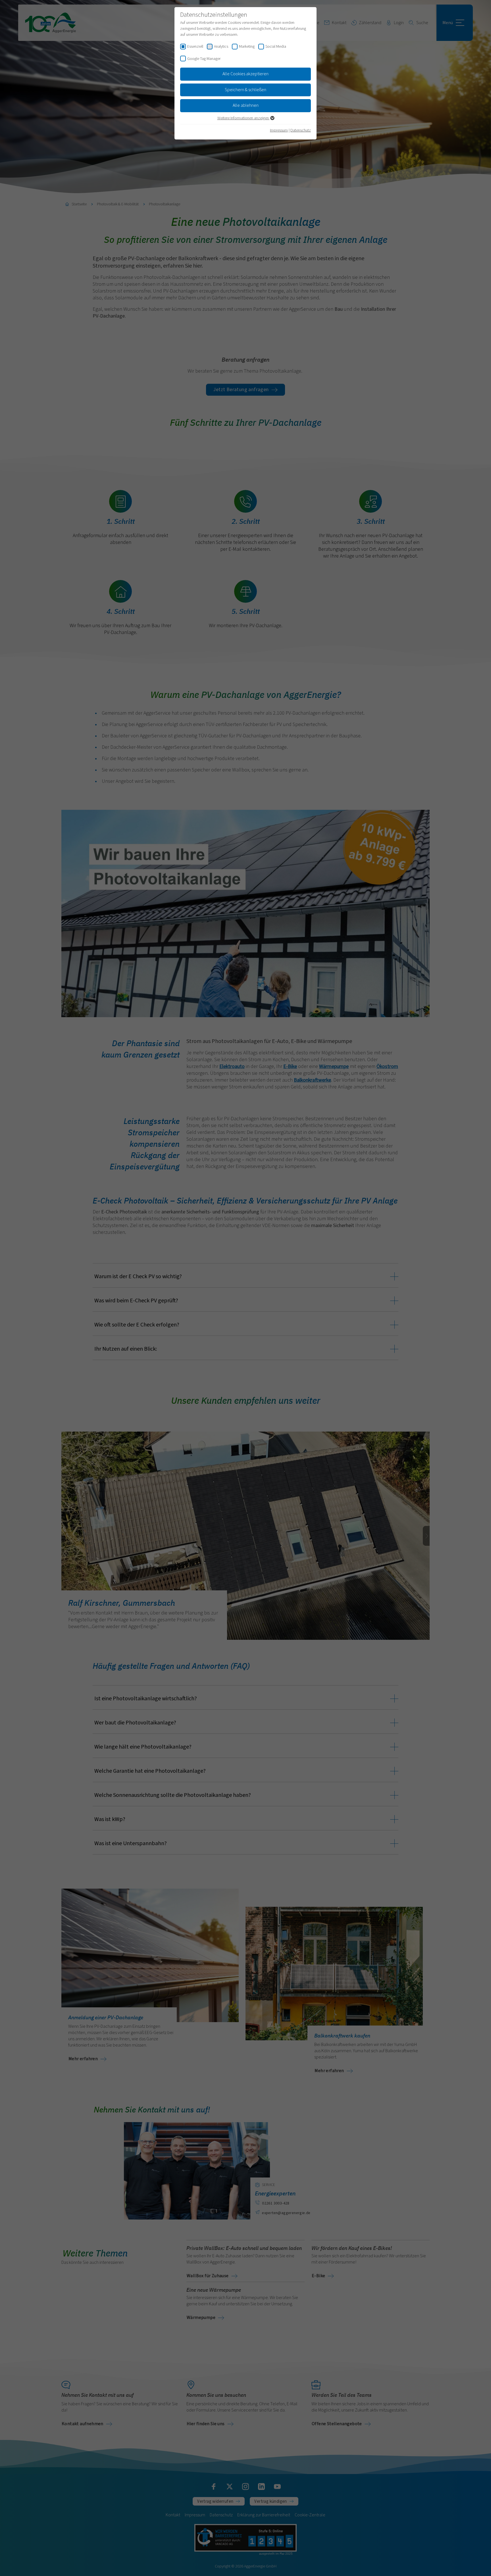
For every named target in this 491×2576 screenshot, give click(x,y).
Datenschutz (301, 130)
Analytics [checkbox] (221, 47)
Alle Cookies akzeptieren (246, 74)
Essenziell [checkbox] (195, 47)
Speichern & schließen (246, 90)
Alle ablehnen (246, 105)
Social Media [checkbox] (276, 47)
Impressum (279, 130)
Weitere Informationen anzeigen (244, 118)
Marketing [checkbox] (247, 47)
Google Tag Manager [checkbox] (204, 59)
